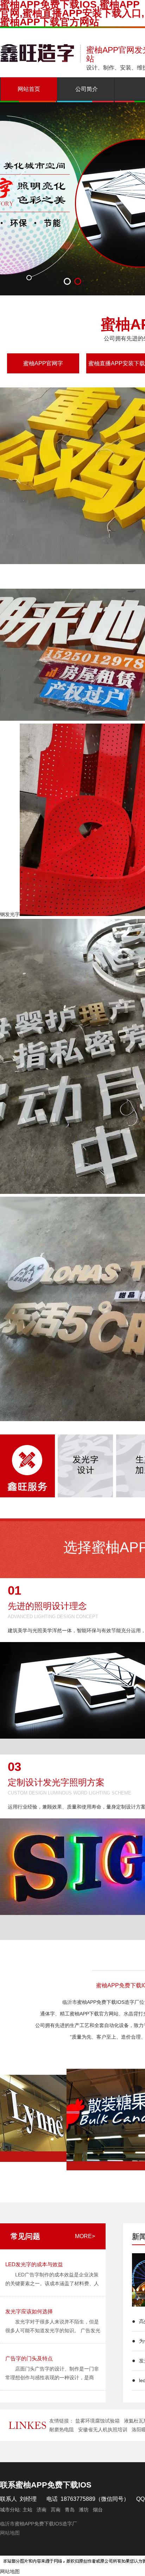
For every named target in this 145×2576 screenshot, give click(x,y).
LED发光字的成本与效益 (34, 2264)
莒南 (56, 2510)
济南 (42, 2510)
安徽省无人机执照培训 (103, 2430)
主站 (27, 2510)
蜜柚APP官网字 (43, 363)
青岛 (70, 2510)
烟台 (98, 2510)
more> (85, 2236)
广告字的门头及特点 (29, 2358)
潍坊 (84, 2510)
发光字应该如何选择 (29, 2311)
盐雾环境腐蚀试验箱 (97, 2421)
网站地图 (10, 2533)
